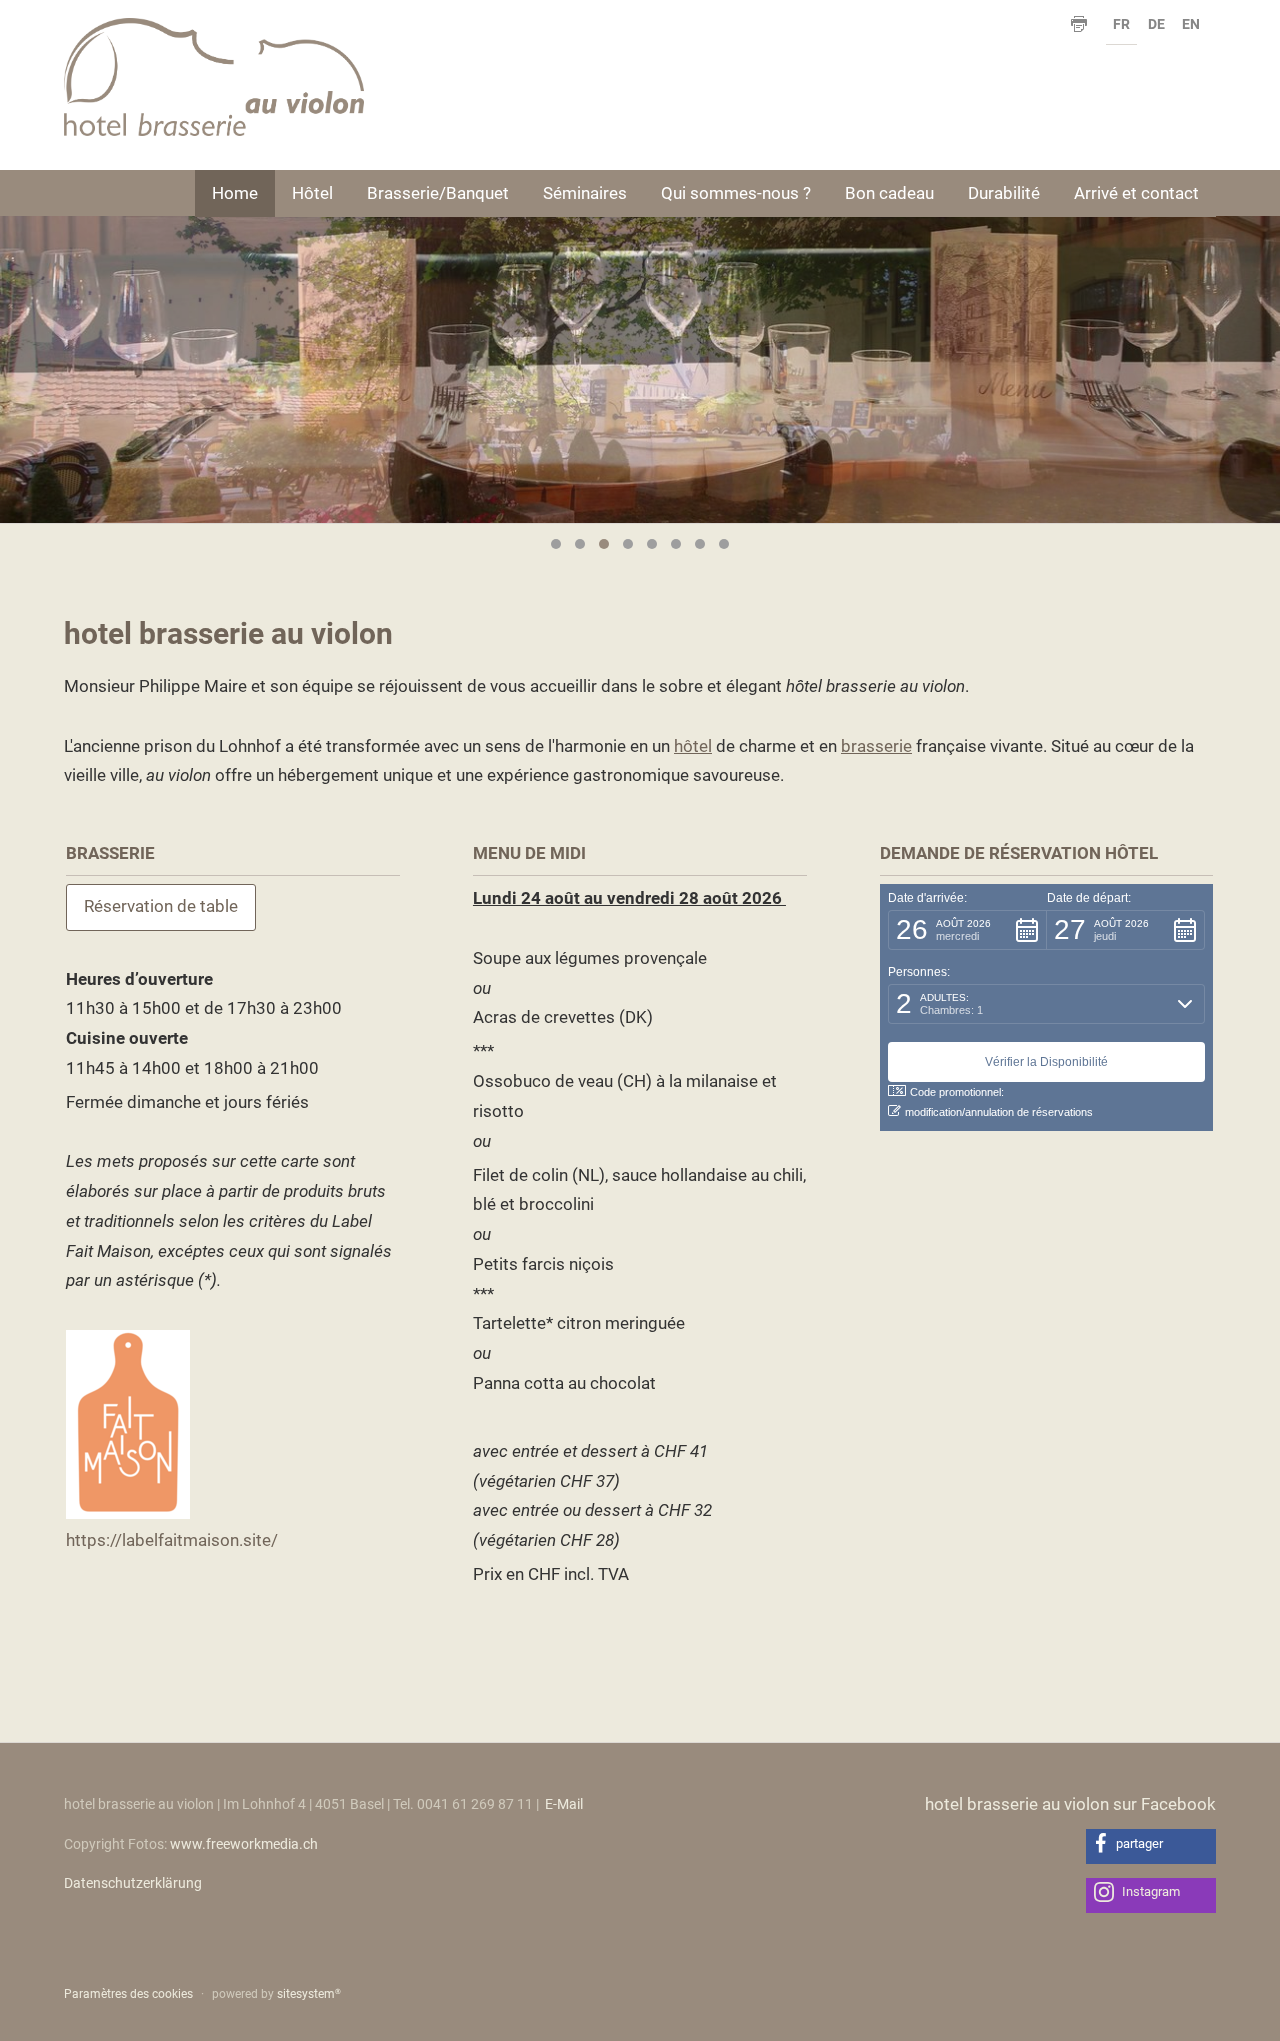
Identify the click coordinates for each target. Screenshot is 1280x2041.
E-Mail (564, 1804)
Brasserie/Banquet (438, 192)
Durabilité (1004, 192)
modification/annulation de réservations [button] (999, 1112)
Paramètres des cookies (128, 1994)
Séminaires (585, 192)
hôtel (693, 746)
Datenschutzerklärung (133, 1883)
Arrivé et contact (1136, 192)
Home (235, 192)
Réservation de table (161, 906)
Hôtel (312, 192)
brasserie (876, 746)
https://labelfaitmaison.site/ (172, 1540)
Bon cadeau (889, 192)
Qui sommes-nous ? (736, 192)
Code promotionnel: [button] (957, 1092)
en (1191, 24)
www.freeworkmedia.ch (244, 1844)
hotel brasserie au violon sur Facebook (1070, 1804)
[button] (967, 930)
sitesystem (309, 1994)
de (1156, 24)
